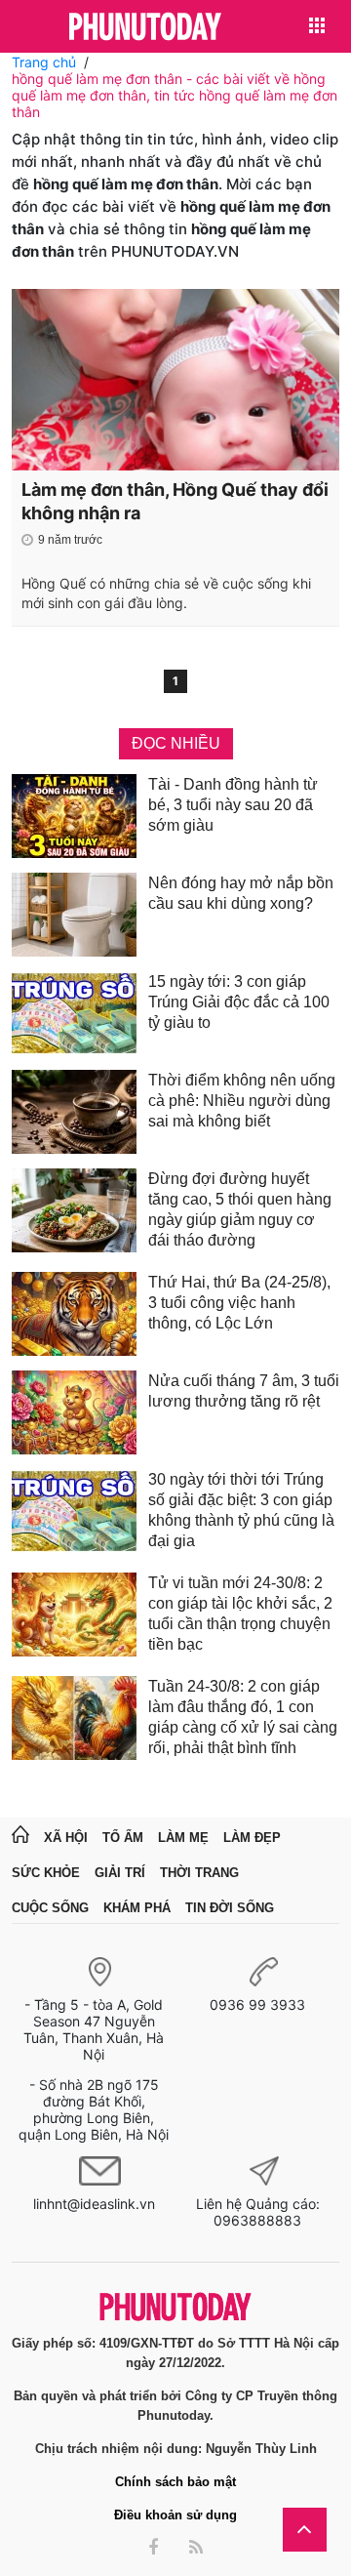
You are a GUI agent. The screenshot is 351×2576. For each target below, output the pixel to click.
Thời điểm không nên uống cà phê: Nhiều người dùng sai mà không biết (242, 1101)
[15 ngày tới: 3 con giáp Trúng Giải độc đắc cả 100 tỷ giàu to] (74, 1013)
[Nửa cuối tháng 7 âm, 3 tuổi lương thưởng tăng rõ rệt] (74, 1412)
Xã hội (66, 1838)
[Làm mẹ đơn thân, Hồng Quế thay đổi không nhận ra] (175, 380)
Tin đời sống (230, 1908)
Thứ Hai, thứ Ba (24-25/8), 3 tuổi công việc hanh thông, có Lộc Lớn (239, 1303)
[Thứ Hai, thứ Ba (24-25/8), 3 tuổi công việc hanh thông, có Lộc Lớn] (74, 1314)
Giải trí (120, 1873)
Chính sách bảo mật (175, 2482)
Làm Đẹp (252, 1838)
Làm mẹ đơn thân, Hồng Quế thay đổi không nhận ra (175, 501)
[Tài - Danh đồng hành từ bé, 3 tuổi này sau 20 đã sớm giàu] (74, 816)
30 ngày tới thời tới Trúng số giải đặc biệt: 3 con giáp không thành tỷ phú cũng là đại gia (241, 1510)
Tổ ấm (123, 1838)
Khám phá (137, 1908)
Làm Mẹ (183, 1838)
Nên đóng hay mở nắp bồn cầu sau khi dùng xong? (241, 893)
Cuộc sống (50, 1908)
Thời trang (199, 1873)
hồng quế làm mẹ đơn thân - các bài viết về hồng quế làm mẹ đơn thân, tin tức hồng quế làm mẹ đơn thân (175, 95)
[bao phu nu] (145, 28)
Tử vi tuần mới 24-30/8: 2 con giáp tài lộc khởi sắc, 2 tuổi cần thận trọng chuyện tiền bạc (240, 1614)
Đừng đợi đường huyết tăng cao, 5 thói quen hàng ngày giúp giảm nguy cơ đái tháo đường (240, 1209)
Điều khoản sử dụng (175, 2515)
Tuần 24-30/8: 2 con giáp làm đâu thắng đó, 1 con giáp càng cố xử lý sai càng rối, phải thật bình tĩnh (243, 1717)
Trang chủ (44, 62)
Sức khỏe (46, 1873)
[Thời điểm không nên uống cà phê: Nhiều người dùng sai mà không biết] (74, 1112)
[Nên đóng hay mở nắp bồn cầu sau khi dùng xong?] (74, 915)
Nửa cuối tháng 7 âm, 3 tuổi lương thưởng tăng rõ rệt (244, 1391)
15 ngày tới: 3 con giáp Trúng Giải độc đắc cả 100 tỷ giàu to (239, 1002)
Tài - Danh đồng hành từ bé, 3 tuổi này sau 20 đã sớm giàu (233, 805)
